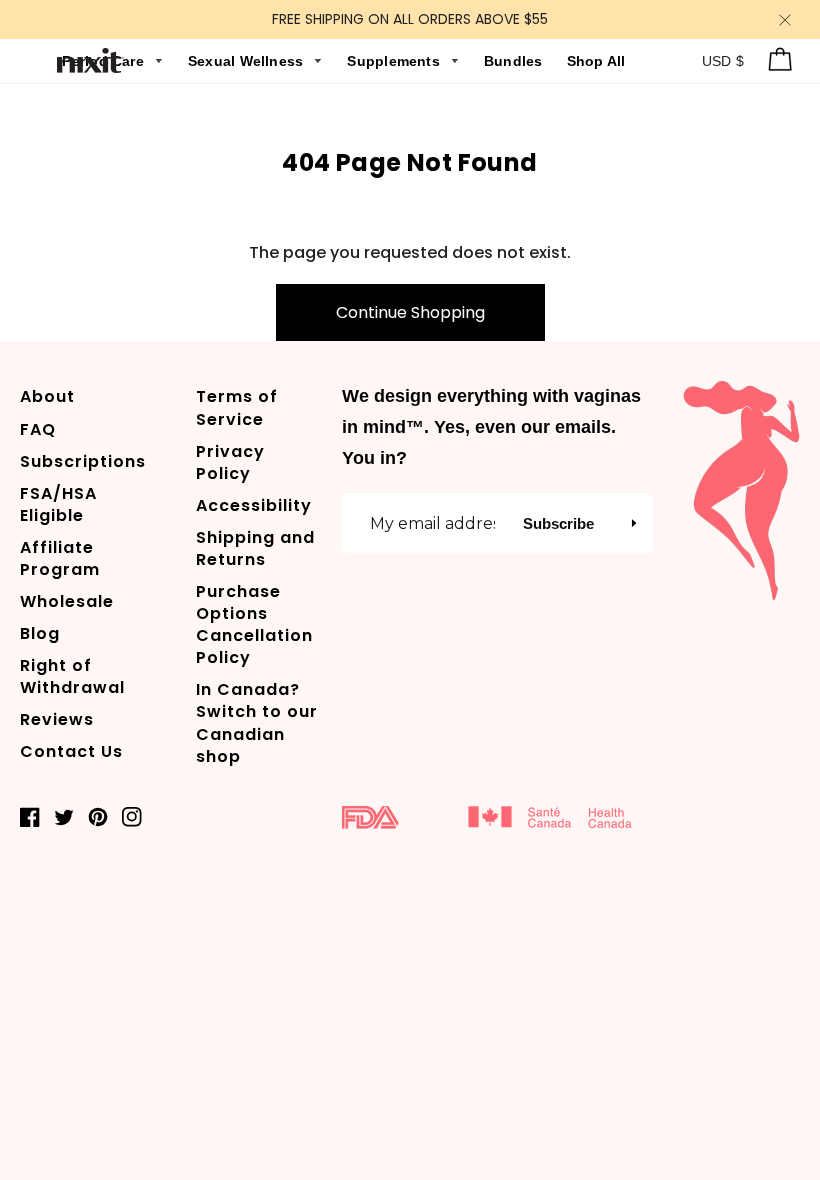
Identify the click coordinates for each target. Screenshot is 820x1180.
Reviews (57, 719)
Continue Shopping (410, 312)
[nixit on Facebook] (30, 816)
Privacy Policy (230, 462)
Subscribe (558, 523)
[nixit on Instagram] (132, 816)
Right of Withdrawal (72, 676)
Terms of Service (237, 407)
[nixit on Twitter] (64, 816)
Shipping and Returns (255, 548)
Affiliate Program (60, 558)
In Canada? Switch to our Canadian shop (257, 722)
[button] (633, 523)
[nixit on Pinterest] (98, 816)
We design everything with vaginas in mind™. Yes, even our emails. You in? (491, 427)
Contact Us (71, 751)
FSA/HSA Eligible (58, 504)
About (47, 396)
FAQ (38, 429)
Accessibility (254, 505)
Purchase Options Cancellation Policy (254, 624)
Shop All (596, 61)
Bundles (515, 61)
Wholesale (67, 601)
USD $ (723, 61)
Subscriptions (83, 461)
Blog (40, 633)
